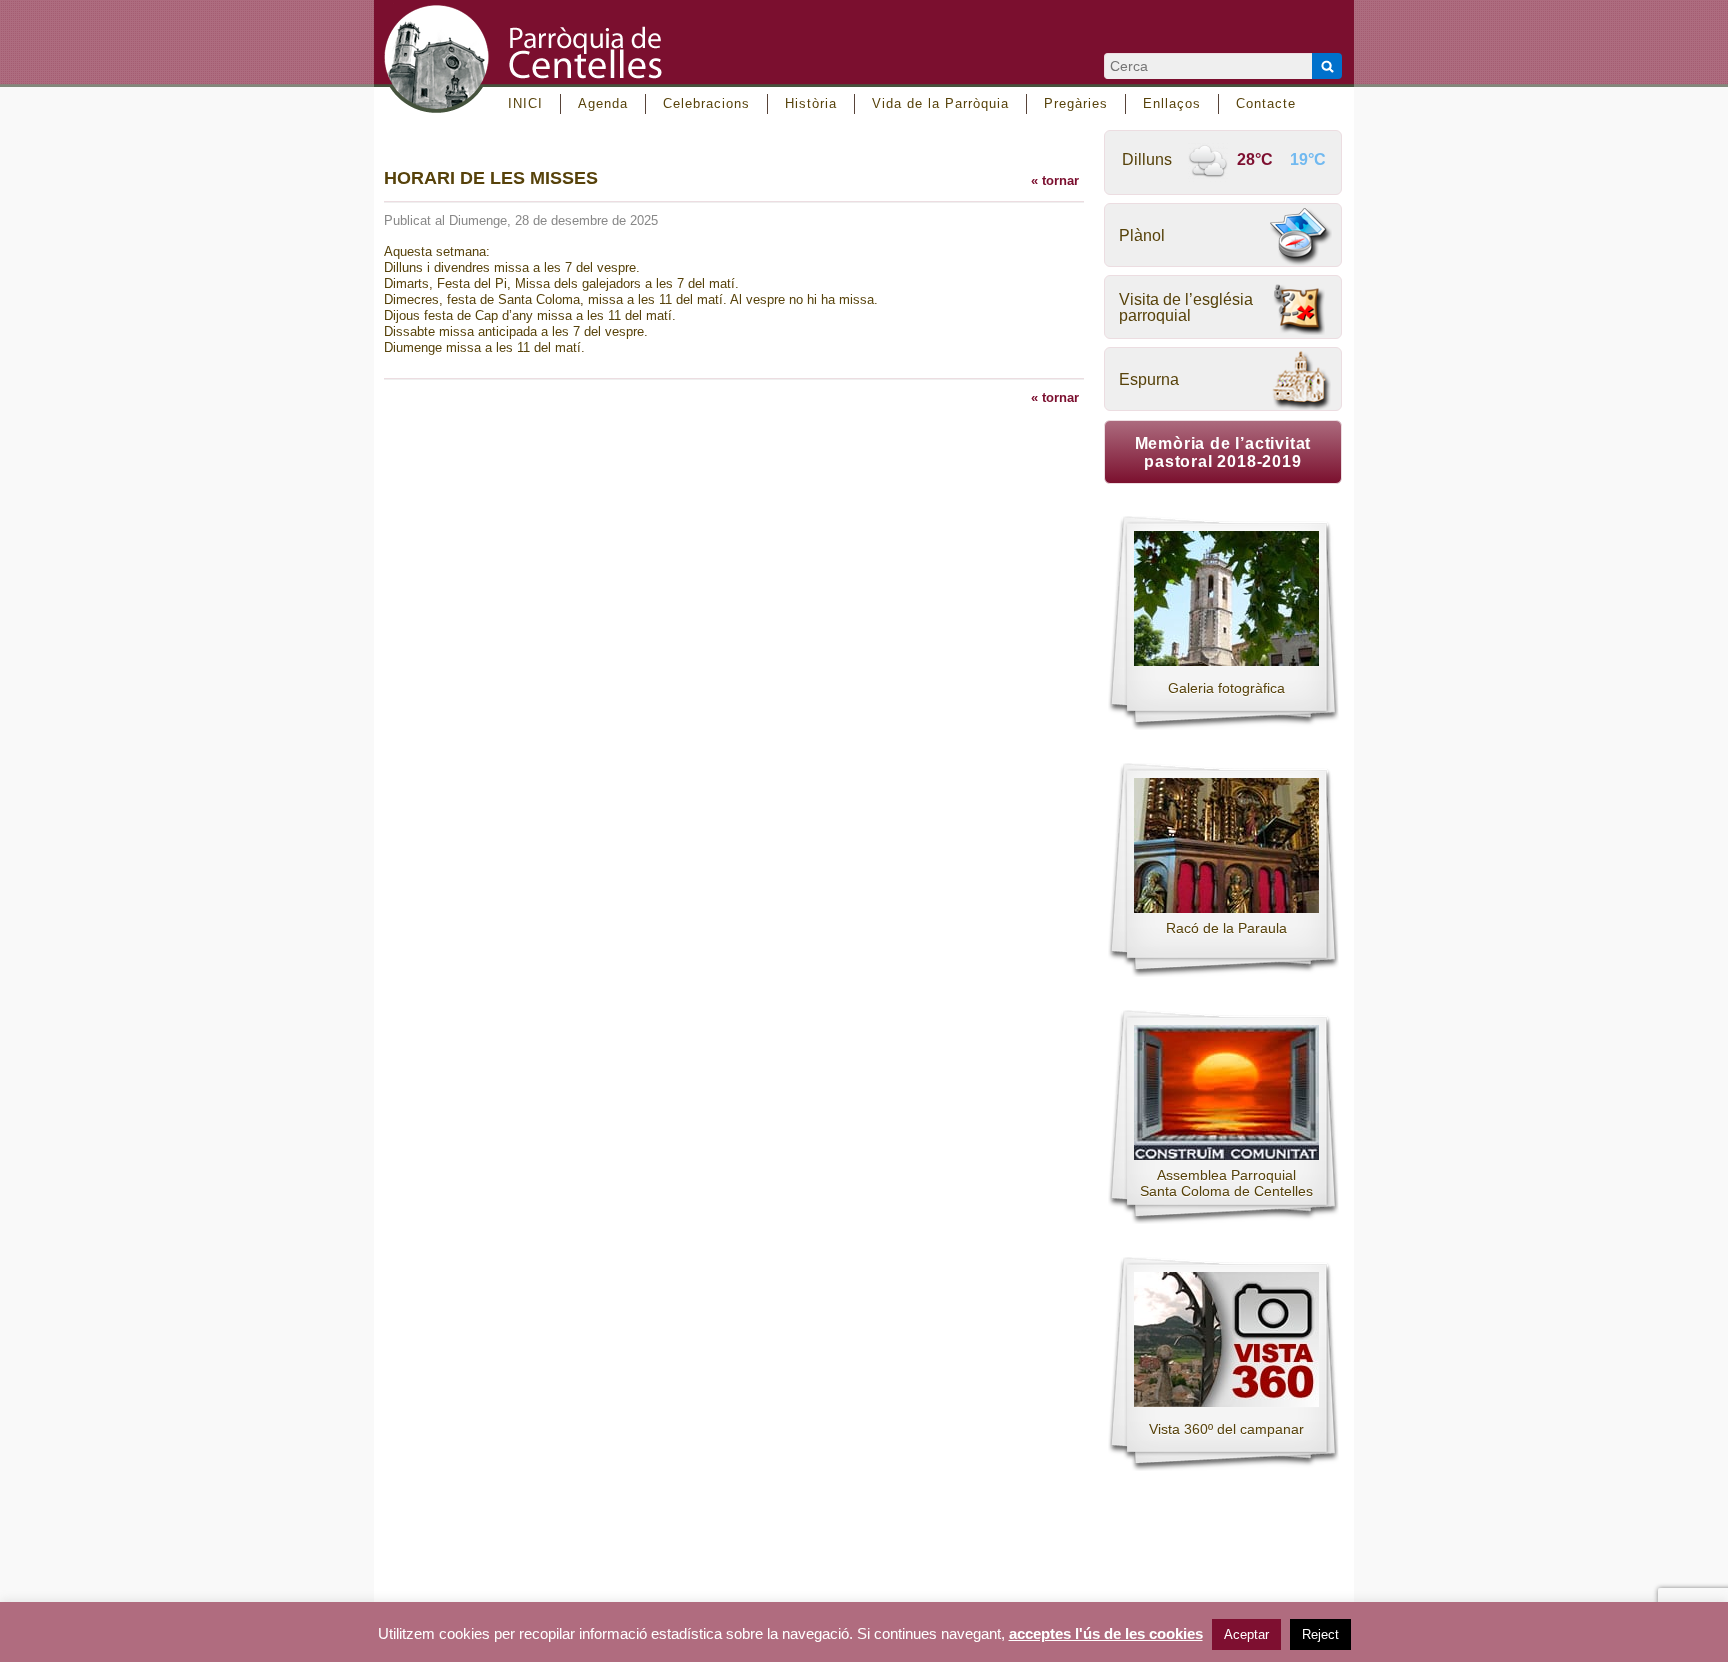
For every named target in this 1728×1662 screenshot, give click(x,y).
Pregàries (1076, 103)
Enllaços (1172, 103)
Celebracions (706, 103)
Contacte (1266, 103)
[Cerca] (1327, 66)
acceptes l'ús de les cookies (1106, 1634)
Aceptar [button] (1246, 1634)
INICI (525, 103)
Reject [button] (1320, 1634)
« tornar (1055, 180)
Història (811, 103)
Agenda (603, 103)
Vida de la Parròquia (940, 103)
